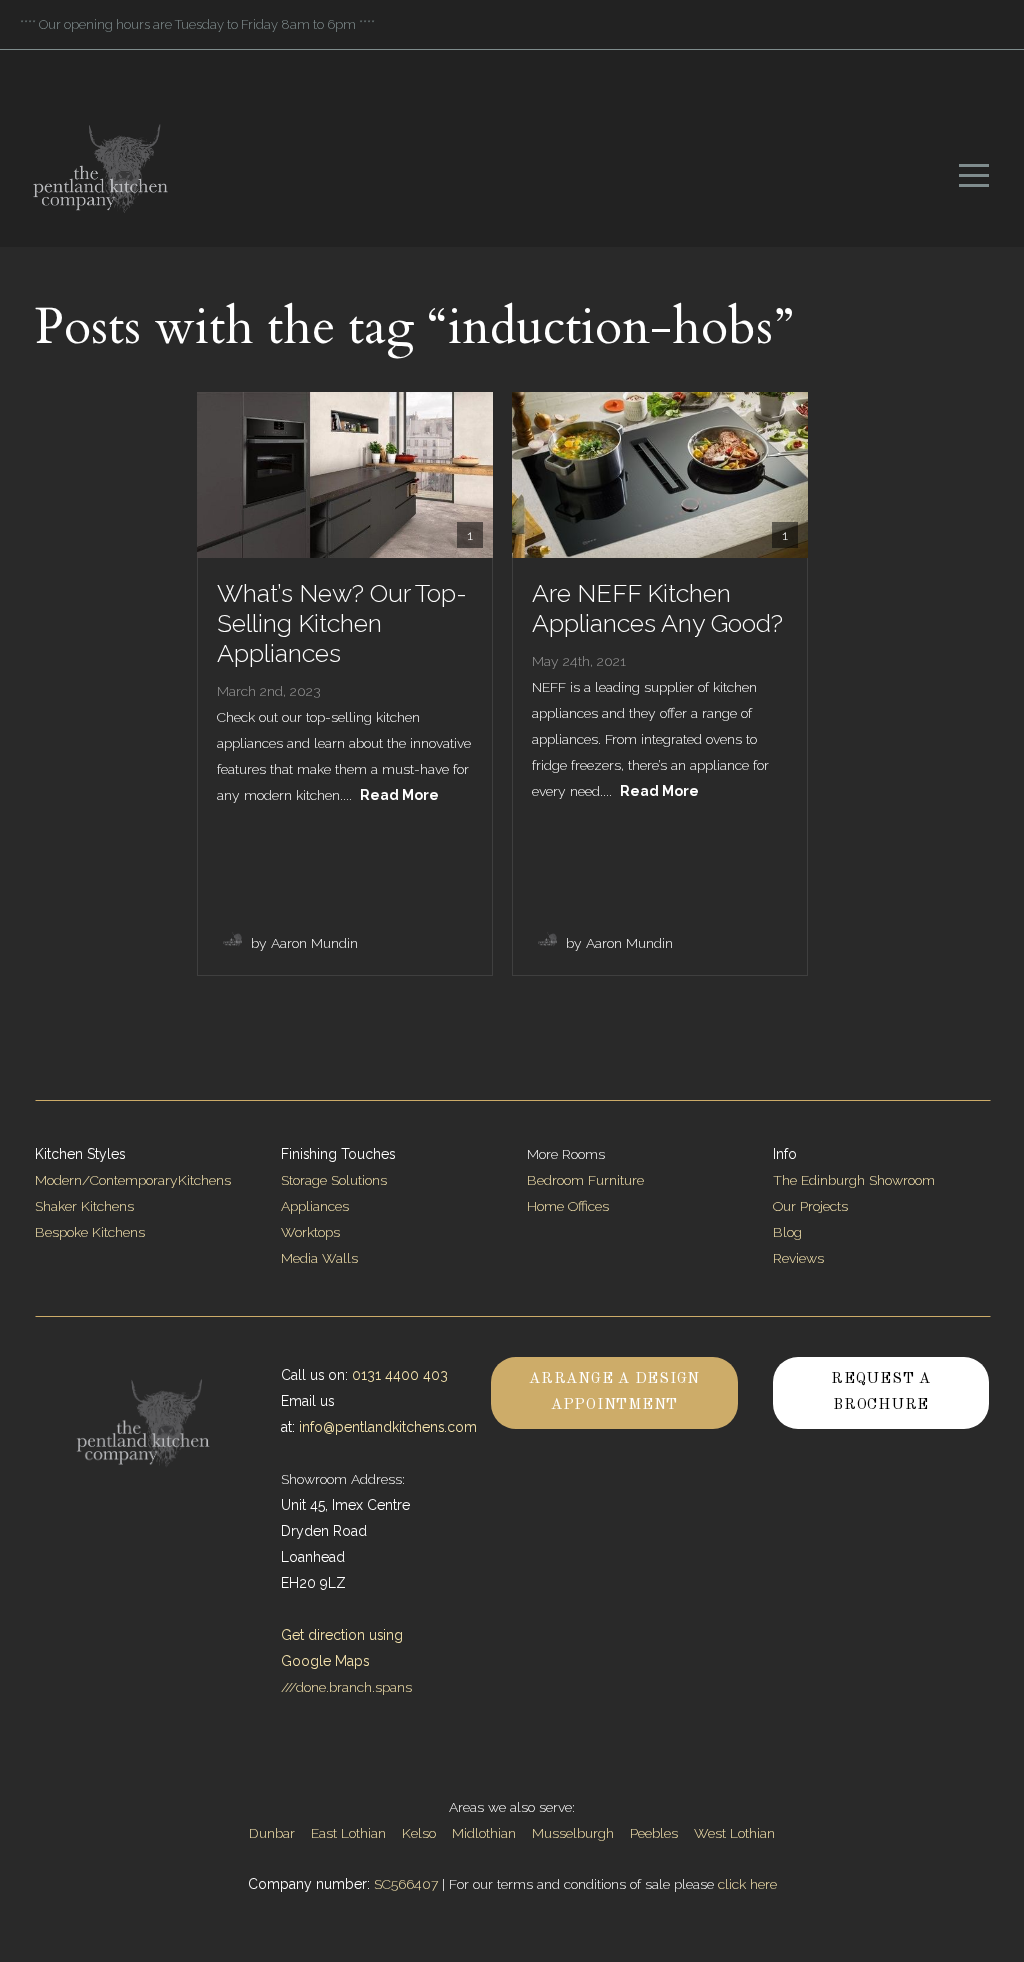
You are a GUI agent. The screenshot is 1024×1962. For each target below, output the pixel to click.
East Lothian (348, 1833)
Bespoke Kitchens (90, 1232)
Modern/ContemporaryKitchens (133, 1180)
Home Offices (568, 1206)
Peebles (654, 1833)
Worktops (310, 1232)
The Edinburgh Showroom (856, 1180)
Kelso (419, 1833)
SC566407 (406, 1884)
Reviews (798, 1258)
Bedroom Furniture (585, 1180)
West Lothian (734, 1833)
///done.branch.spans (346, 1687)
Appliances (315, 1206)
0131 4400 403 (400, 1375)
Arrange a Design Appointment (614, 1392)
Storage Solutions (334, 1180)
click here (747, 1884)
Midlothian (484, 1833)
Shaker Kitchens (84, 1206)
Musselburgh (573, 1833)
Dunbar (272, 1833)
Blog (787, 1232)
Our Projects (810, 1206)
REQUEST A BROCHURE (881, 1392)
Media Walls (319, 1258)
